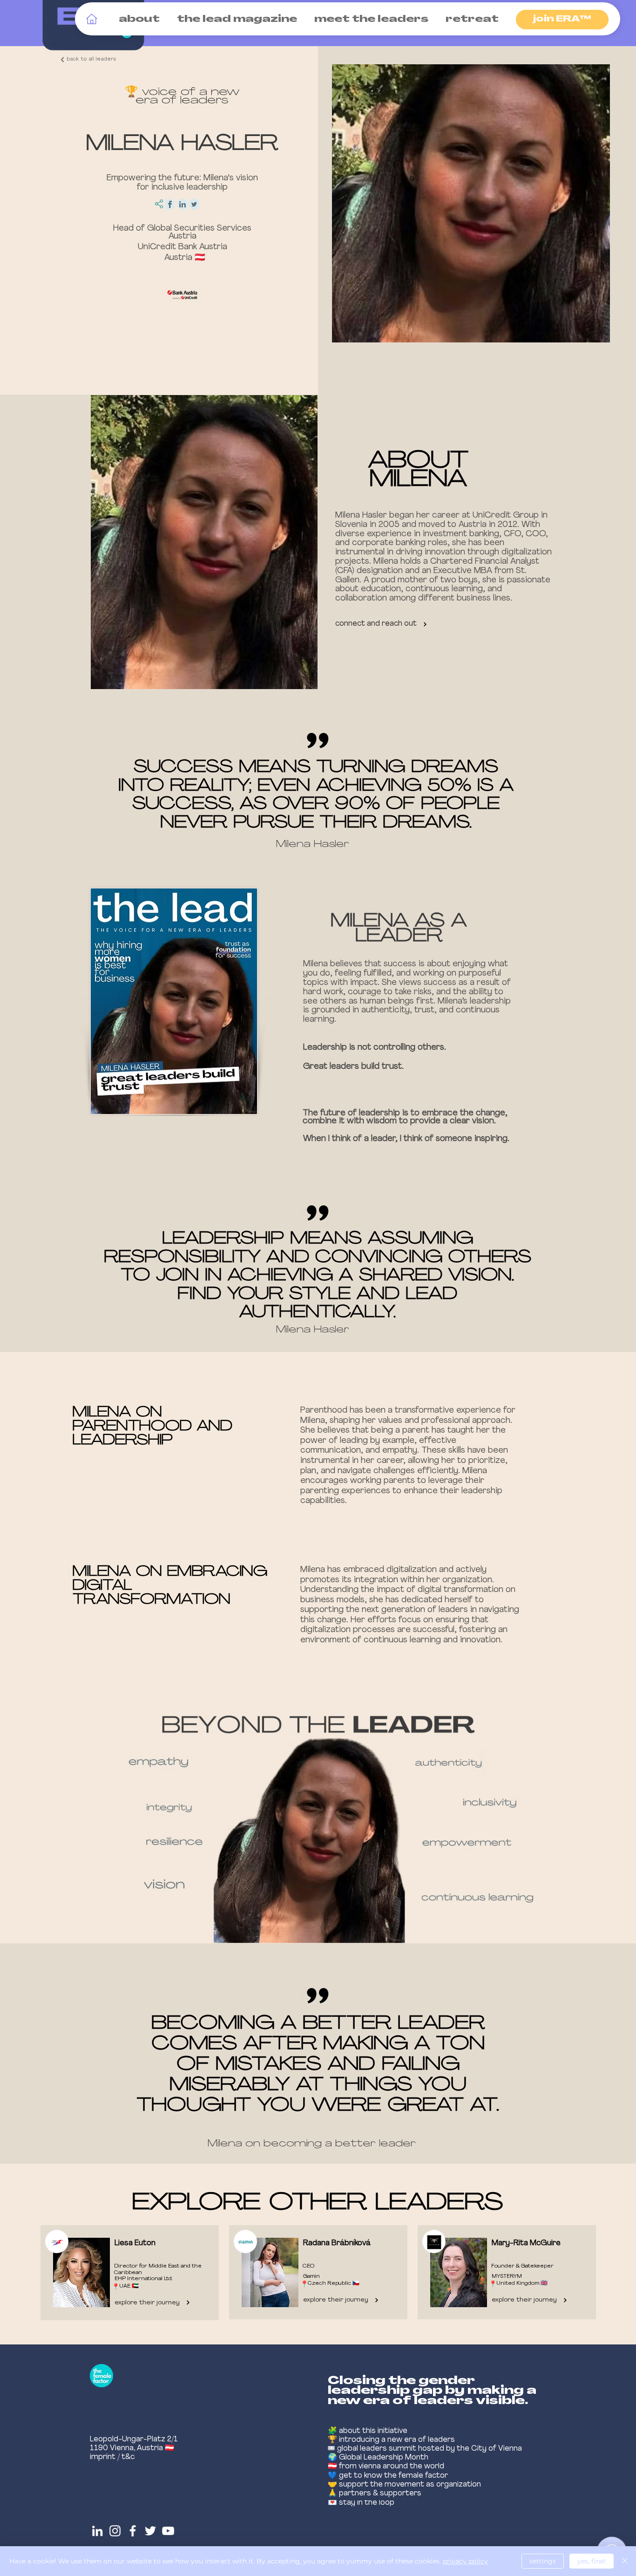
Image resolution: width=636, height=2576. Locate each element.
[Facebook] (133, 2531)
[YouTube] (168, 2531)
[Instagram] (115, 2531)
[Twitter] (150, 2531)
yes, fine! (592, 2561)
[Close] (625, 2561)
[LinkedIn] (97, 2531)
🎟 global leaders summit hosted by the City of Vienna (425, 2449)
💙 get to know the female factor (388, 2476)
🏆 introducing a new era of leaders (391, 2440)
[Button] (316, 2273)
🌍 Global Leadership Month (378, 2458)
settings (543, 2561)
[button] (137, 20)
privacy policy (465, 2561)
